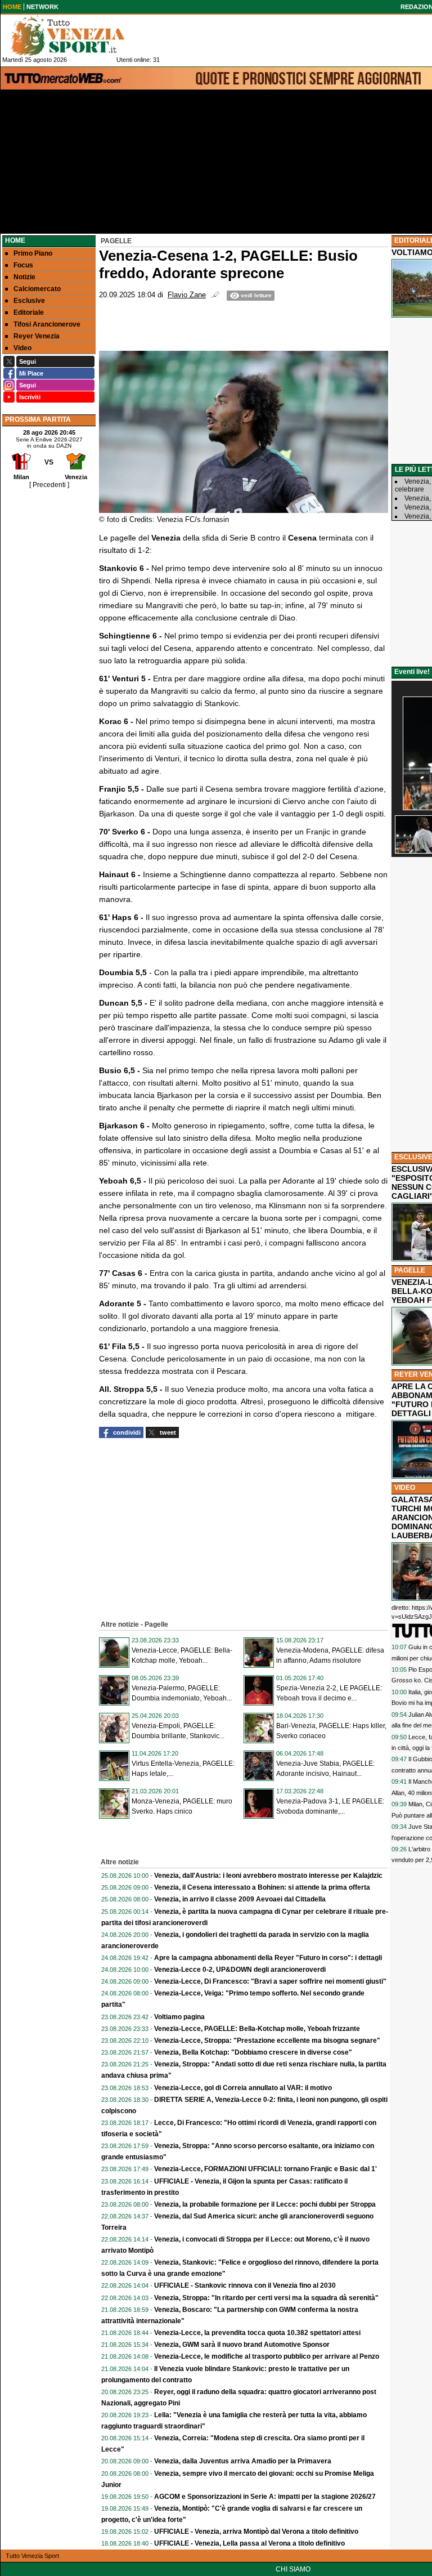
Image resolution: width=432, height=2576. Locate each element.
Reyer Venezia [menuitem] (37, 336)
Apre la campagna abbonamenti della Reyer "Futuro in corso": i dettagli (268, 1958)
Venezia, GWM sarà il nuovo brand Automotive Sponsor (242, 2345)
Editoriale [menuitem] (29, 312)
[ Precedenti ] (49, 485)
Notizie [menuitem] (24, 277)
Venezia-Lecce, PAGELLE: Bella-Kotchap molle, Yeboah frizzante (257, 2029)
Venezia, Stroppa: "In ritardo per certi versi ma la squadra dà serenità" (266, 2298)
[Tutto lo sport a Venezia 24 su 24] (76, 35)
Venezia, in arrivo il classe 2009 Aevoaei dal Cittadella (240, 1899)
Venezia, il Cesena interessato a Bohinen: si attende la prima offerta (262, 1887)
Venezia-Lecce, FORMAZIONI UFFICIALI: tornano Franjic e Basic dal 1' (265, 2169)
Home (15, 240)
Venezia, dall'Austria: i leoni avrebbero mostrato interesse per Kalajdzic (268, 1876)
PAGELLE (410, 1270)
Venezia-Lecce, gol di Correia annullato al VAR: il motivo (243, 2088)
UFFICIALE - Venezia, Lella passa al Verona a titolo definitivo (249, 2543)
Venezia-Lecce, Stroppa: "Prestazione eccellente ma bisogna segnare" (267, 2041)
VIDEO (405, 1488)
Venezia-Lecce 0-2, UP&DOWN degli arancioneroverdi (240, 1970)
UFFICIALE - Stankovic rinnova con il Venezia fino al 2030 (245, 2285)
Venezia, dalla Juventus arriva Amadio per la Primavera (243, 2461)
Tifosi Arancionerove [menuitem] (47, 324)
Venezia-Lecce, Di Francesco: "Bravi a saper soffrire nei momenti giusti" (270, 1981)
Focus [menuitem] (23, 265)
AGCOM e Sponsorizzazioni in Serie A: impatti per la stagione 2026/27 (265, 2497)
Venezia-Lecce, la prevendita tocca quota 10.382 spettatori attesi (257, 2333)
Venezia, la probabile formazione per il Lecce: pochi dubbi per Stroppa (265, 2204)
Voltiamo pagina (179, 2017)
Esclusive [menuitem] (29, 301)
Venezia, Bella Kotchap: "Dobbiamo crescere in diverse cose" (253, 2052)
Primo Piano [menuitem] (33, 253)
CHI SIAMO (293, 2569)
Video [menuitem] (22, 348)
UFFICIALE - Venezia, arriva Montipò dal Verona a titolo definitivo (256, 2532)
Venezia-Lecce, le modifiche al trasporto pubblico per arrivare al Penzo (267, 2356)
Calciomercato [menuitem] (37, 289)
